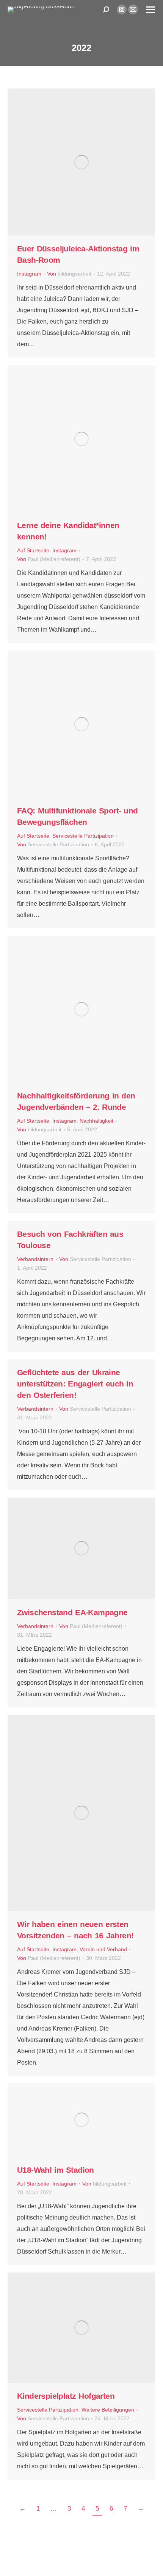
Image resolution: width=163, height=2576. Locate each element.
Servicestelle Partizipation (83, 836)
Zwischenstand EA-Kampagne (72, 1612)
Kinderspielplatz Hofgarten (66, 2396)
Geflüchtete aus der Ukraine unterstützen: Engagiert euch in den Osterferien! (75, 1384)
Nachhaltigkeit (96, 1121)
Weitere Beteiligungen (108, 2410)
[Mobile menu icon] (150, 10)
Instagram (29, 274)
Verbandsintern (35, 1259)
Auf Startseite (33, 551)
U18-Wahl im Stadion (56, 2170)
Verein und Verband (103, 1949)
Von (69, 274)
